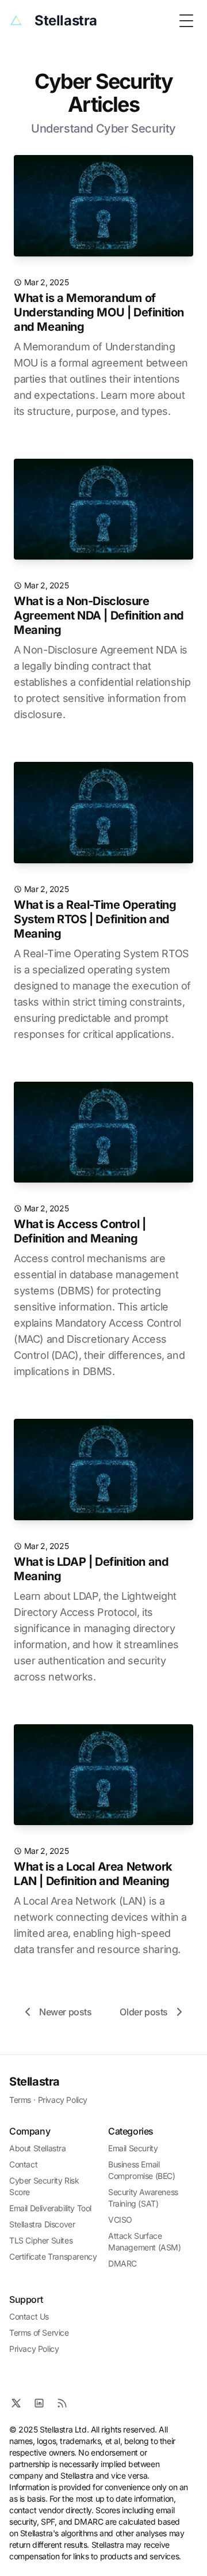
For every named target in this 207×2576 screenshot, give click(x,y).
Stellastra (34, 2082)
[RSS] (62, 2403)
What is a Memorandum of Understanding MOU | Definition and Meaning (99, 312)
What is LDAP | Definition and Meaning (91, 1569)
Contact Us (29, 2316)
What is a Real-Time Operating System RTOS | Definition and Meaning (95, 919)
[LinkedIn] (39, 2403)
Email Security (133, 2148)
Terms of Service (39, 2333)
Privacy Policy (63, 2100)
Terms (20, 2100)
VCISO (120, 2220)
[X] (16, 2403)
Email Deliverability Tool (50, 2208)
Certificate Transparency (53, 2256)
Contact (23, 2164)
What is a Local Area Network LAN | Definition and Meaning (93, 1874)
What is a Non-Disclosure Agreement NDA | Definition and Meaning (99, 615)
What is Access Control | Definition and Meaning (80, 1231)
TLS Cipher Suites (41, 2240)
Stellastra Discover (42, 2224)
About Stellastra (38, 2148)
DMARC (122, 2263)
